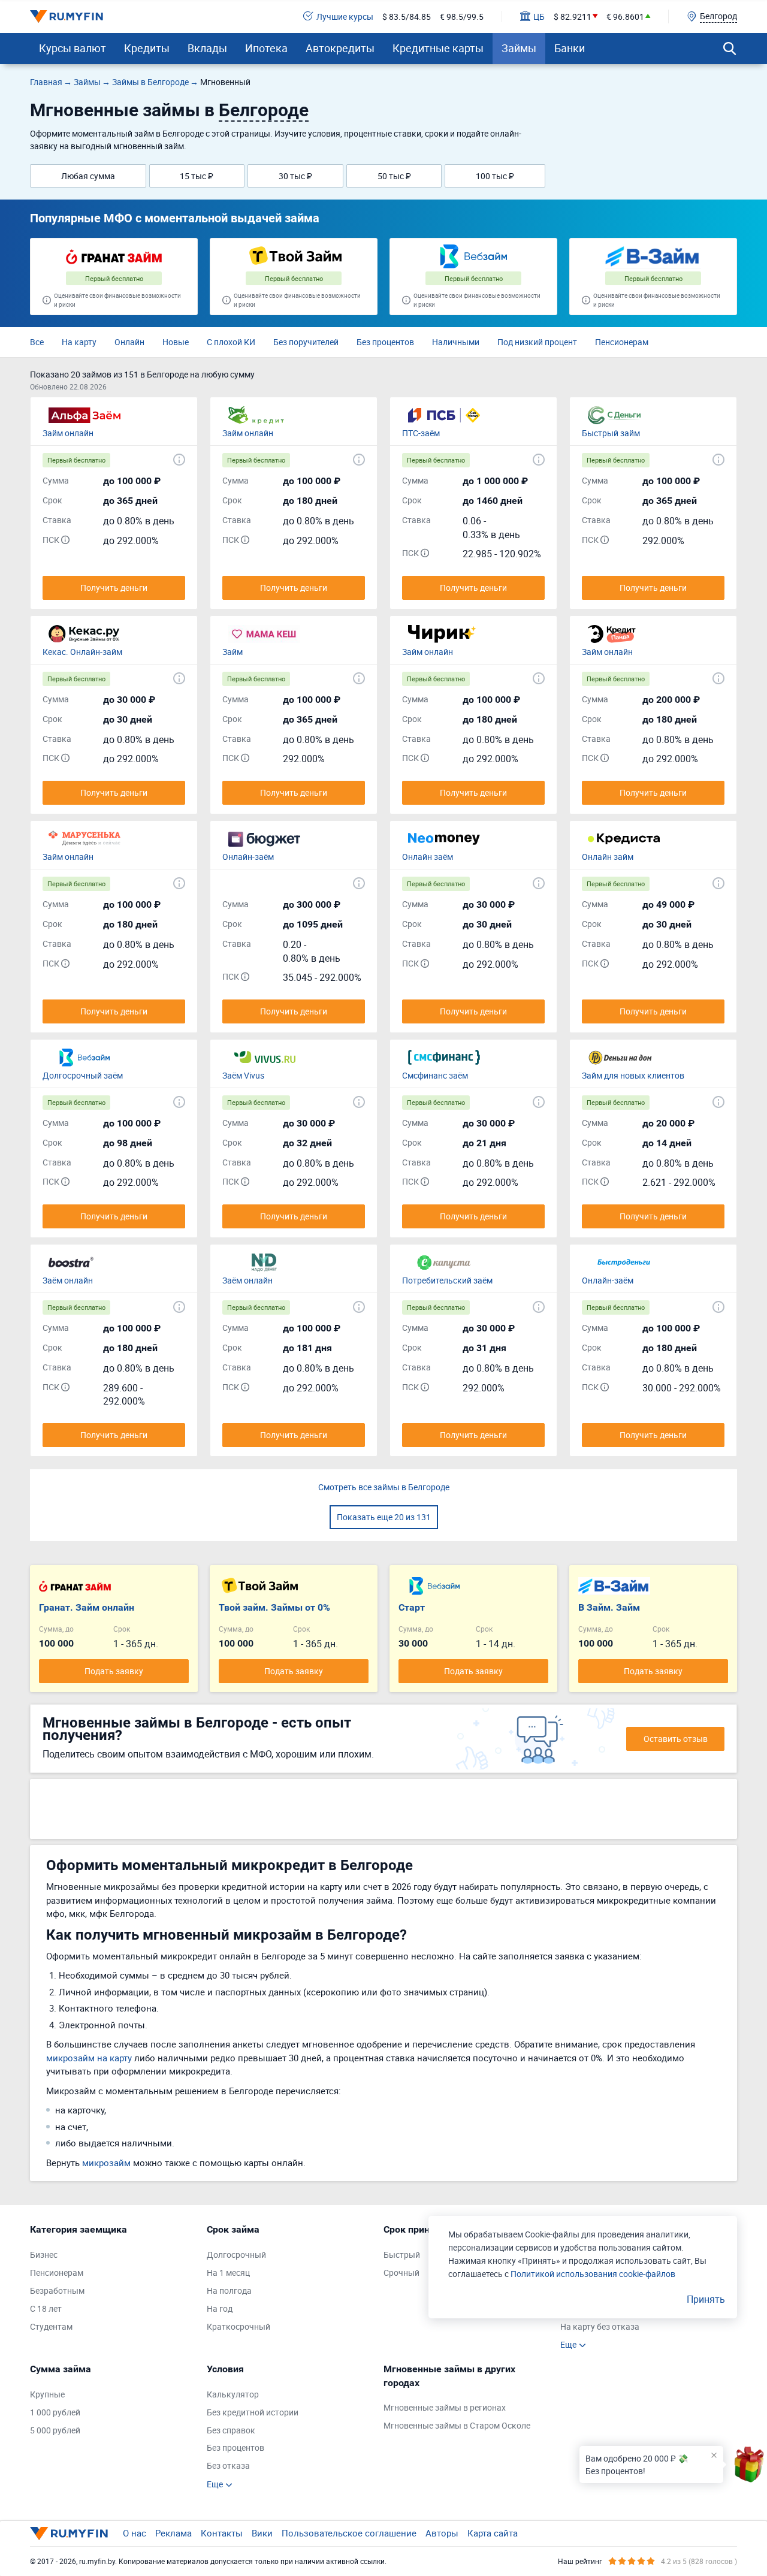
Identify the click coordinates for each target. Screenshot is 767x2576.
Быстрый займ (611, 433)
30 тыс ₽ (295, 176)
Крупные (47, 2394)
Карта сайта (493, 2533)
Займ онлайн (68, 433)
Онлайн (129, 342)
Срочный (401, 2273)
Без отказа (228, 2465)
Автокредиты (340, 48)
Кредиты (147, 48)
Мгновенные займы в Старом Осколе (457, 2425)
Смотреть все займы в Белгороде (384, 1487)
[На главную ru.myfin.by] (69, 2533)
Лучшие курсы (345, 16)
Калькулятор (233, 2394)
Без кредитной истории (253, 2412)
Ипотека (266, 48)
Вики (262, 2533)
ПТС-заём (421, 433)
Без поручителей (306, 342)
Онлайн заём (428, 857)
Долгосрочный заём (83, 1075)
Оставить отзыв (676, 1739)
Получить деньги (114, 588)
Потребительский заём (447, 1280)
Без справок (231, 2430)
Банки (570, 48)
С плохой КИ (231, 342)
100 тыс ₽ (495, 176)
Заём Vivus (243, 1075)
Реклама (173, 2533)
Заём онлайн (68, 1280)
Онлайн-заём (248, 857)
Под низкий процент (537, 342)
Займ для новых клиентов (633, 1075)
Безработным (57, 2290)
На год (220, 2308)
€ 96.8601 (625, 16)
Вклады (207, 48)
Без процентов (385, 342)
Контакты (222, 2533)
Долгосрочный (236, 2255)
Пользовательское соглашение (349, 2533)
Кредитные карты (438, 48)
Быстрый (402, 2255)
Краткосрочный (238, 2326)
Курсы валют (73, 48)
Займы (519, 48)
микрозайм (106, 2163)
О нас (135, 2533)
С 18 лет (46, 2308)
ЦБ (539, 16)
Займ (232, 652)
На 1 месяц (228, 2273)
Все (37, 342)
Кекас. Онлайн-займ (82, 652)
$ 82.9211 (573, 16)
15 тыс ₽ (197, 176)
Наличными (456, 342)
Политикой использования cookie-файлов (593, 2274)
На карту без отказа (600, 2326)
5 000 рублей (55, 2430)
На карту (79, 342)
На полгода (229, 2290)
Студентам (51, 2326)
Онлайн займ (608, 857)
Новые (176, 342)
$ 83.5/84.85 (407, 16)
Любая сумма (88, 176)
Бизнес (44, 2255)
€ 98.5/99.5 (462, 16)
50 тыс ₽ (394, 176)
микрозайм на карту (89, 2058)
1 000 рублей (55, 2412)
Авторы (442, 2533)
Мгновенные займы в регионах (445, 2407)
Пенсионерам (622, 342)
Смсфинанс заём (435, 1075)
